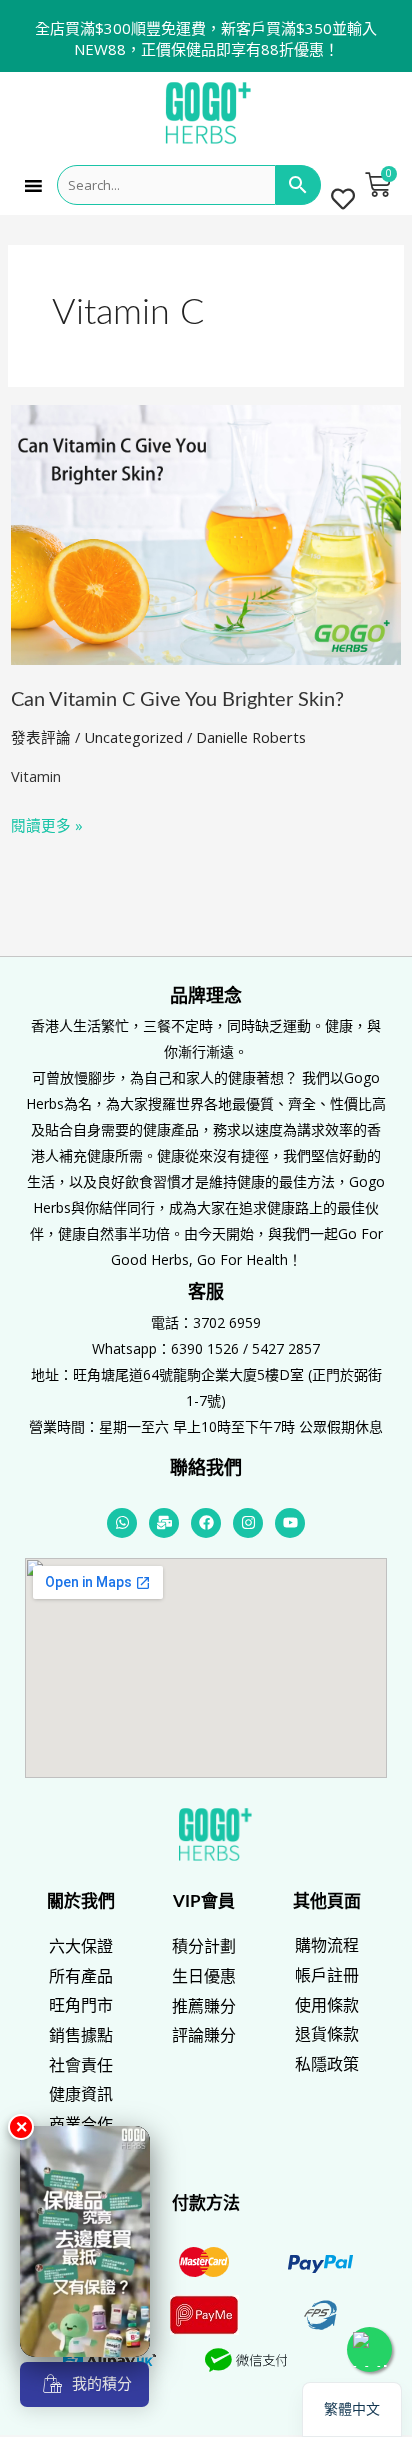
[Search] (298, 185)
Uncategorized (133, 737)
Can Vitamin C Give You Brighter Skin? (177, 700)
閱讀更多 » (47, 823)
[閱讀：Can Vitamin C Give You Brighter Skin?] (206, 533)
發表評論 (41, 737)
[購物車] (378, 185)
